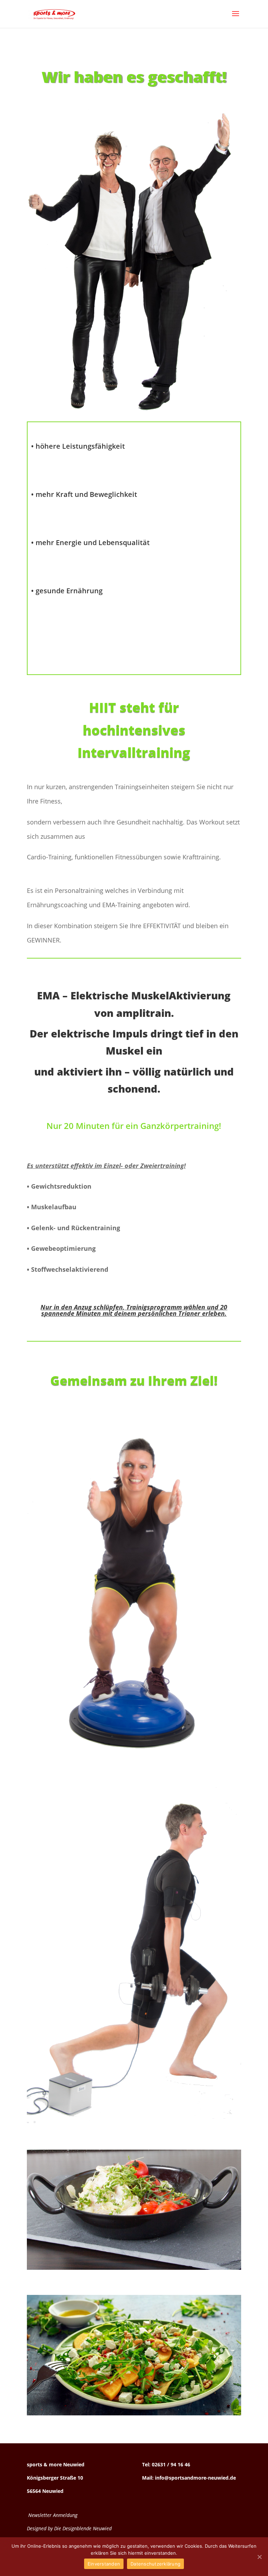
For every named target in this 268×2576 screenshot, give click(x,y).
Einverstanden (104, 2564)
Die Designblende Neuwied (83, 2528)
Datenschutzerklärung (155, 2564)
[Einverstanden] (259, 2557)
